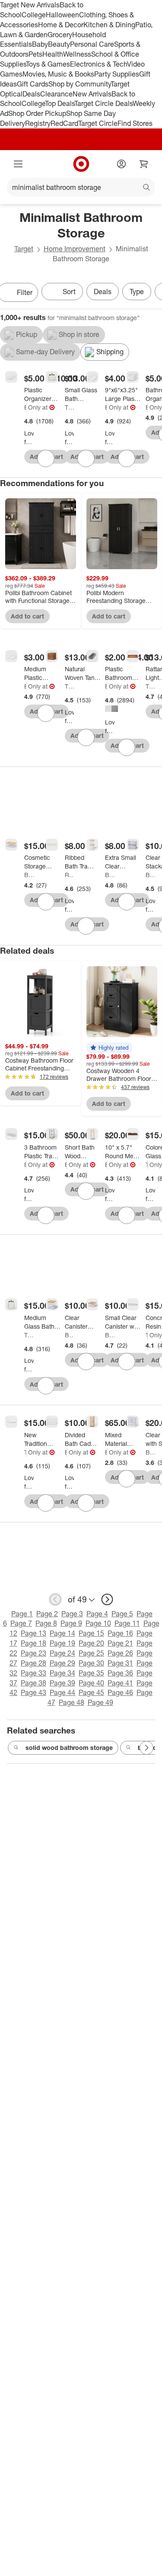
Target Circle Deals (103, 103)
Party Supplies (117, 74)
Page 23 (33, 1653)
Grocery (60, 35)
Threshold (70, 407)
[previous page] (55, 1599)
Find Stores (135, 123)
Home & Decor (61, 25)
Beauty (59, 44)
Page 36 (120, 1673)
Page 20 (91, 1643)
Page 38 (33, 1683)
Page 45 (91, 1692)
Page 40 (91, 1683)
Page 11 (127, 1623)
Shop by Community (79, 84)
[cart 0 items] (144, 164)
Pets (35, 54)
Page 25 (91, 1653)
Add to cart (27, 616)
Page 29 (62, 1663)
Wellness (77, 54)
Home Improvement (75, 249)
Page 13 (33, 1633)
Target (24, 249)
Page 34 (62, 1673)
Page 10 (98, 1623)
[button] (109, 1048)
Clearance (56, 94)
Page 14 (62, 1633)
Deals (31, 94)
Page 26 (120, 1653)
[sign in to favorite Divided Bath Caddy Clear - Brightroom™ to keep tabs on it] (86, 1503)
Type (137, 292)
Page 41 (120, 1683)
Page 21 (120, 1643)
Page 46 (120, 1692)
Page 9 (71, 1623)
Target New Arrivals (30, 5)
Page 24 (62, 1653)
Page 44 (62, 1692)
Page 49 (100, 1702)
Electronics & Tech (98, 64)
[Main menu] (18, 164)
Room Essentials (70, 875)
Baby (40, 44)
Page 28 (33, 1663)
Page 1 (22, 1614)
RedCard (64, 123)
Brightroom (25, 407)
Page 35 (91, 1673)
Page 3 (72, 1614)
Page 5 (122, 1614)
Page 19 (62, 1643)
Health (53, 54)
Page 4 (97, 1614)
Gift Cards (33, 84)
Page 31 (120, 1663)
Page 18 (33, 1643)
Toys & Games (48, 64)
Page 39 (62, 1683)
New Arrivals (92, 94)
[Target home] (81, 164)
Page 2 (47, 1614)
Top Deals (60, 103)
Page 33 (33, 1673)
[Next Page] (146, 1748)
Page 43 (33, 1692)
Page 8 (46, 1623)
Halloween (62, 15)
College (34, 15)
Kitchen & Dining (109, 25)
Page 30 (91, 1663)
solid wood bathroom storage (69, 1748)
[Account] (121, 164)
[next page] (107, 1599)
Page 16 (120, 1633)
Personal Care (92, 44)
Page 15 (91, 1633)
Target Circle (98, 123)
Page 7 (21, 1623)
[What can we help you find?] (81, 187)
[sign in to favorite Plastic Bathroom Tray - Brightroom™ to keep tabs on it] (127, 747)
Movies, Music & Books (58, 74)
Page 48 (71, 1702)
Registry (38, 123)
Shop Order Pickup (37, 113)
